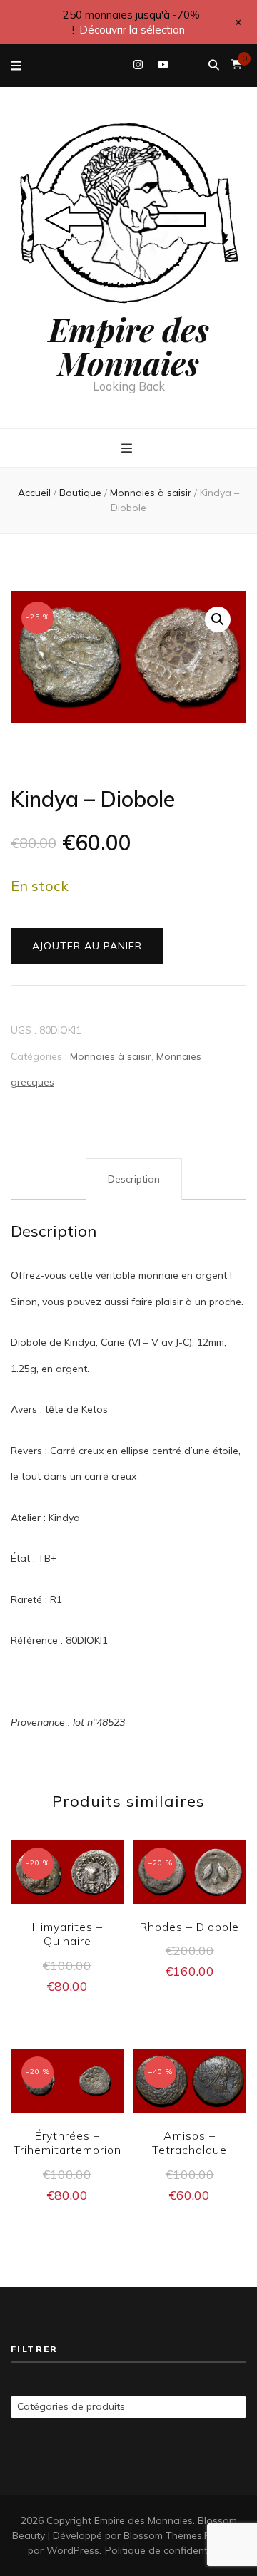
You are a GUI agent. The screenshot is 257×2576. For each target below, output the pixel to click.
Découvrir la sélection (132, 30)
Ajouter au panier (87, 946)
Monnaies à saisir (111, 1056)
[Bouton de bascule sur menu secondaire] (16, 66)
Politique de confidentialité (167, 2550)
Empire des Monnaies (129, 345)
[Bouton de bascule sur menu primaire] (128, 449)
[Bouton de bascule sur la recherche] (214, 65)
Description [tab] (134, 1179)
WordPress (73, 2550)
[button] (218, 619)
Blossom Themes (163, 2535)
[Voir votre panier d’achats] (237, 65)
